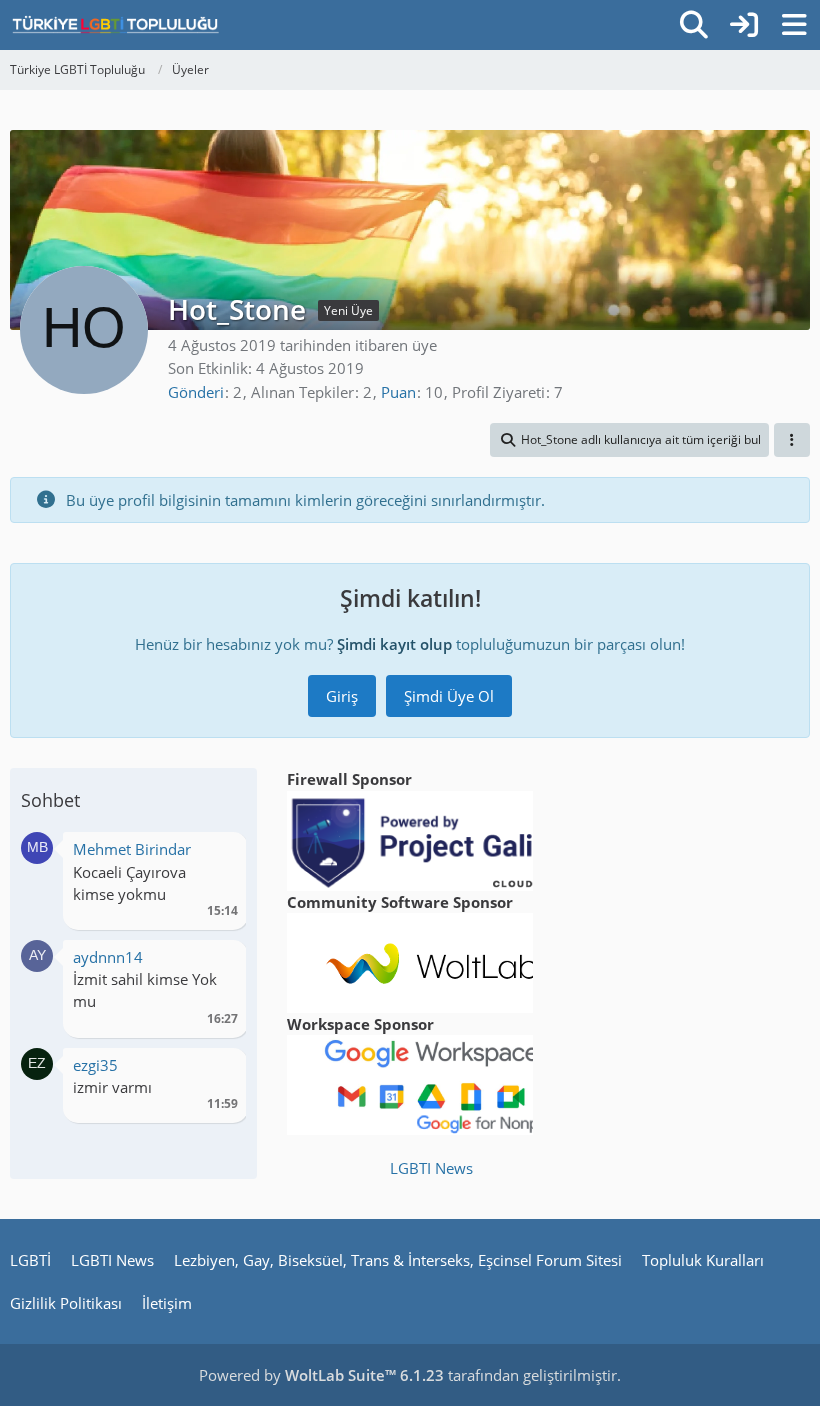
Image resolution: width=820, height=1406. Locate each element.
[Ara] (694, 25)
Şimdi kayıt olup (394, 644)
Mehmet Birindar (132, 849)
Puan (398, 392)
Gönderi (196, 392)
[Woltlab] (432, 961)
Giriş (342, 696)
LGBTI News (431, 1168)
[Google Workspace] (432, 1083)
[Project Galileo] (432, 839)
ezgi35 (95, 1065)
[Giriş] (744, 25)
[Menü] (794, 25)
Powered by (321, 1375)
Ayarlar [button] (215, 854)
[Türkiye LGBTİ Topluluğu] (115, 25)
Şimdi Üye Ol (449, 696)
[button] (629, 440)
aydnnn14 (108, 957)
